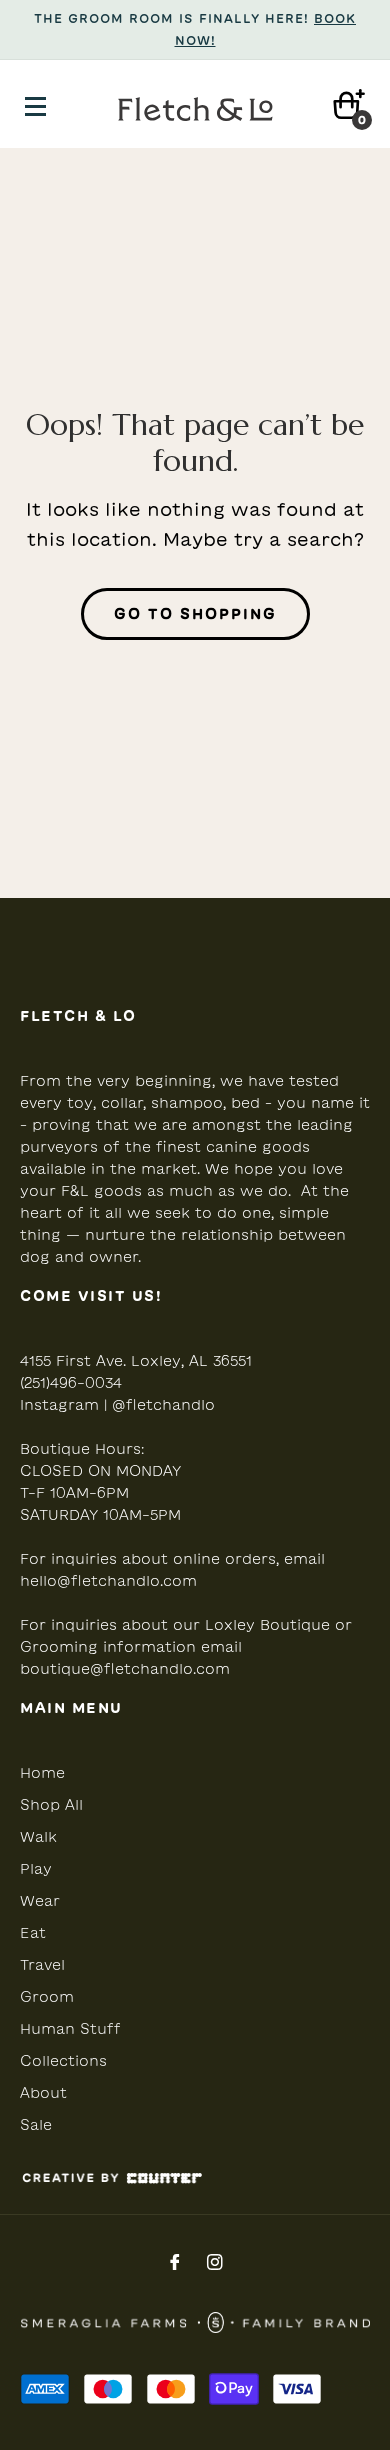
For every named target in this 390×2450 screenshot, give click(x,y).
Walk (38, 1837)
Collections (63, 2061)
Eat (33, 1933)
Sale (36, 2125)
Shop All (51, 1805)
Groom (47, 1997)
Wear (40, 1901)
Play (36, 1869)
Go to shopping (195, 614)
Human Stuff (70, 2029)
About (43, 2093)
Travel (42, 1965)
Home (42, 1773)
